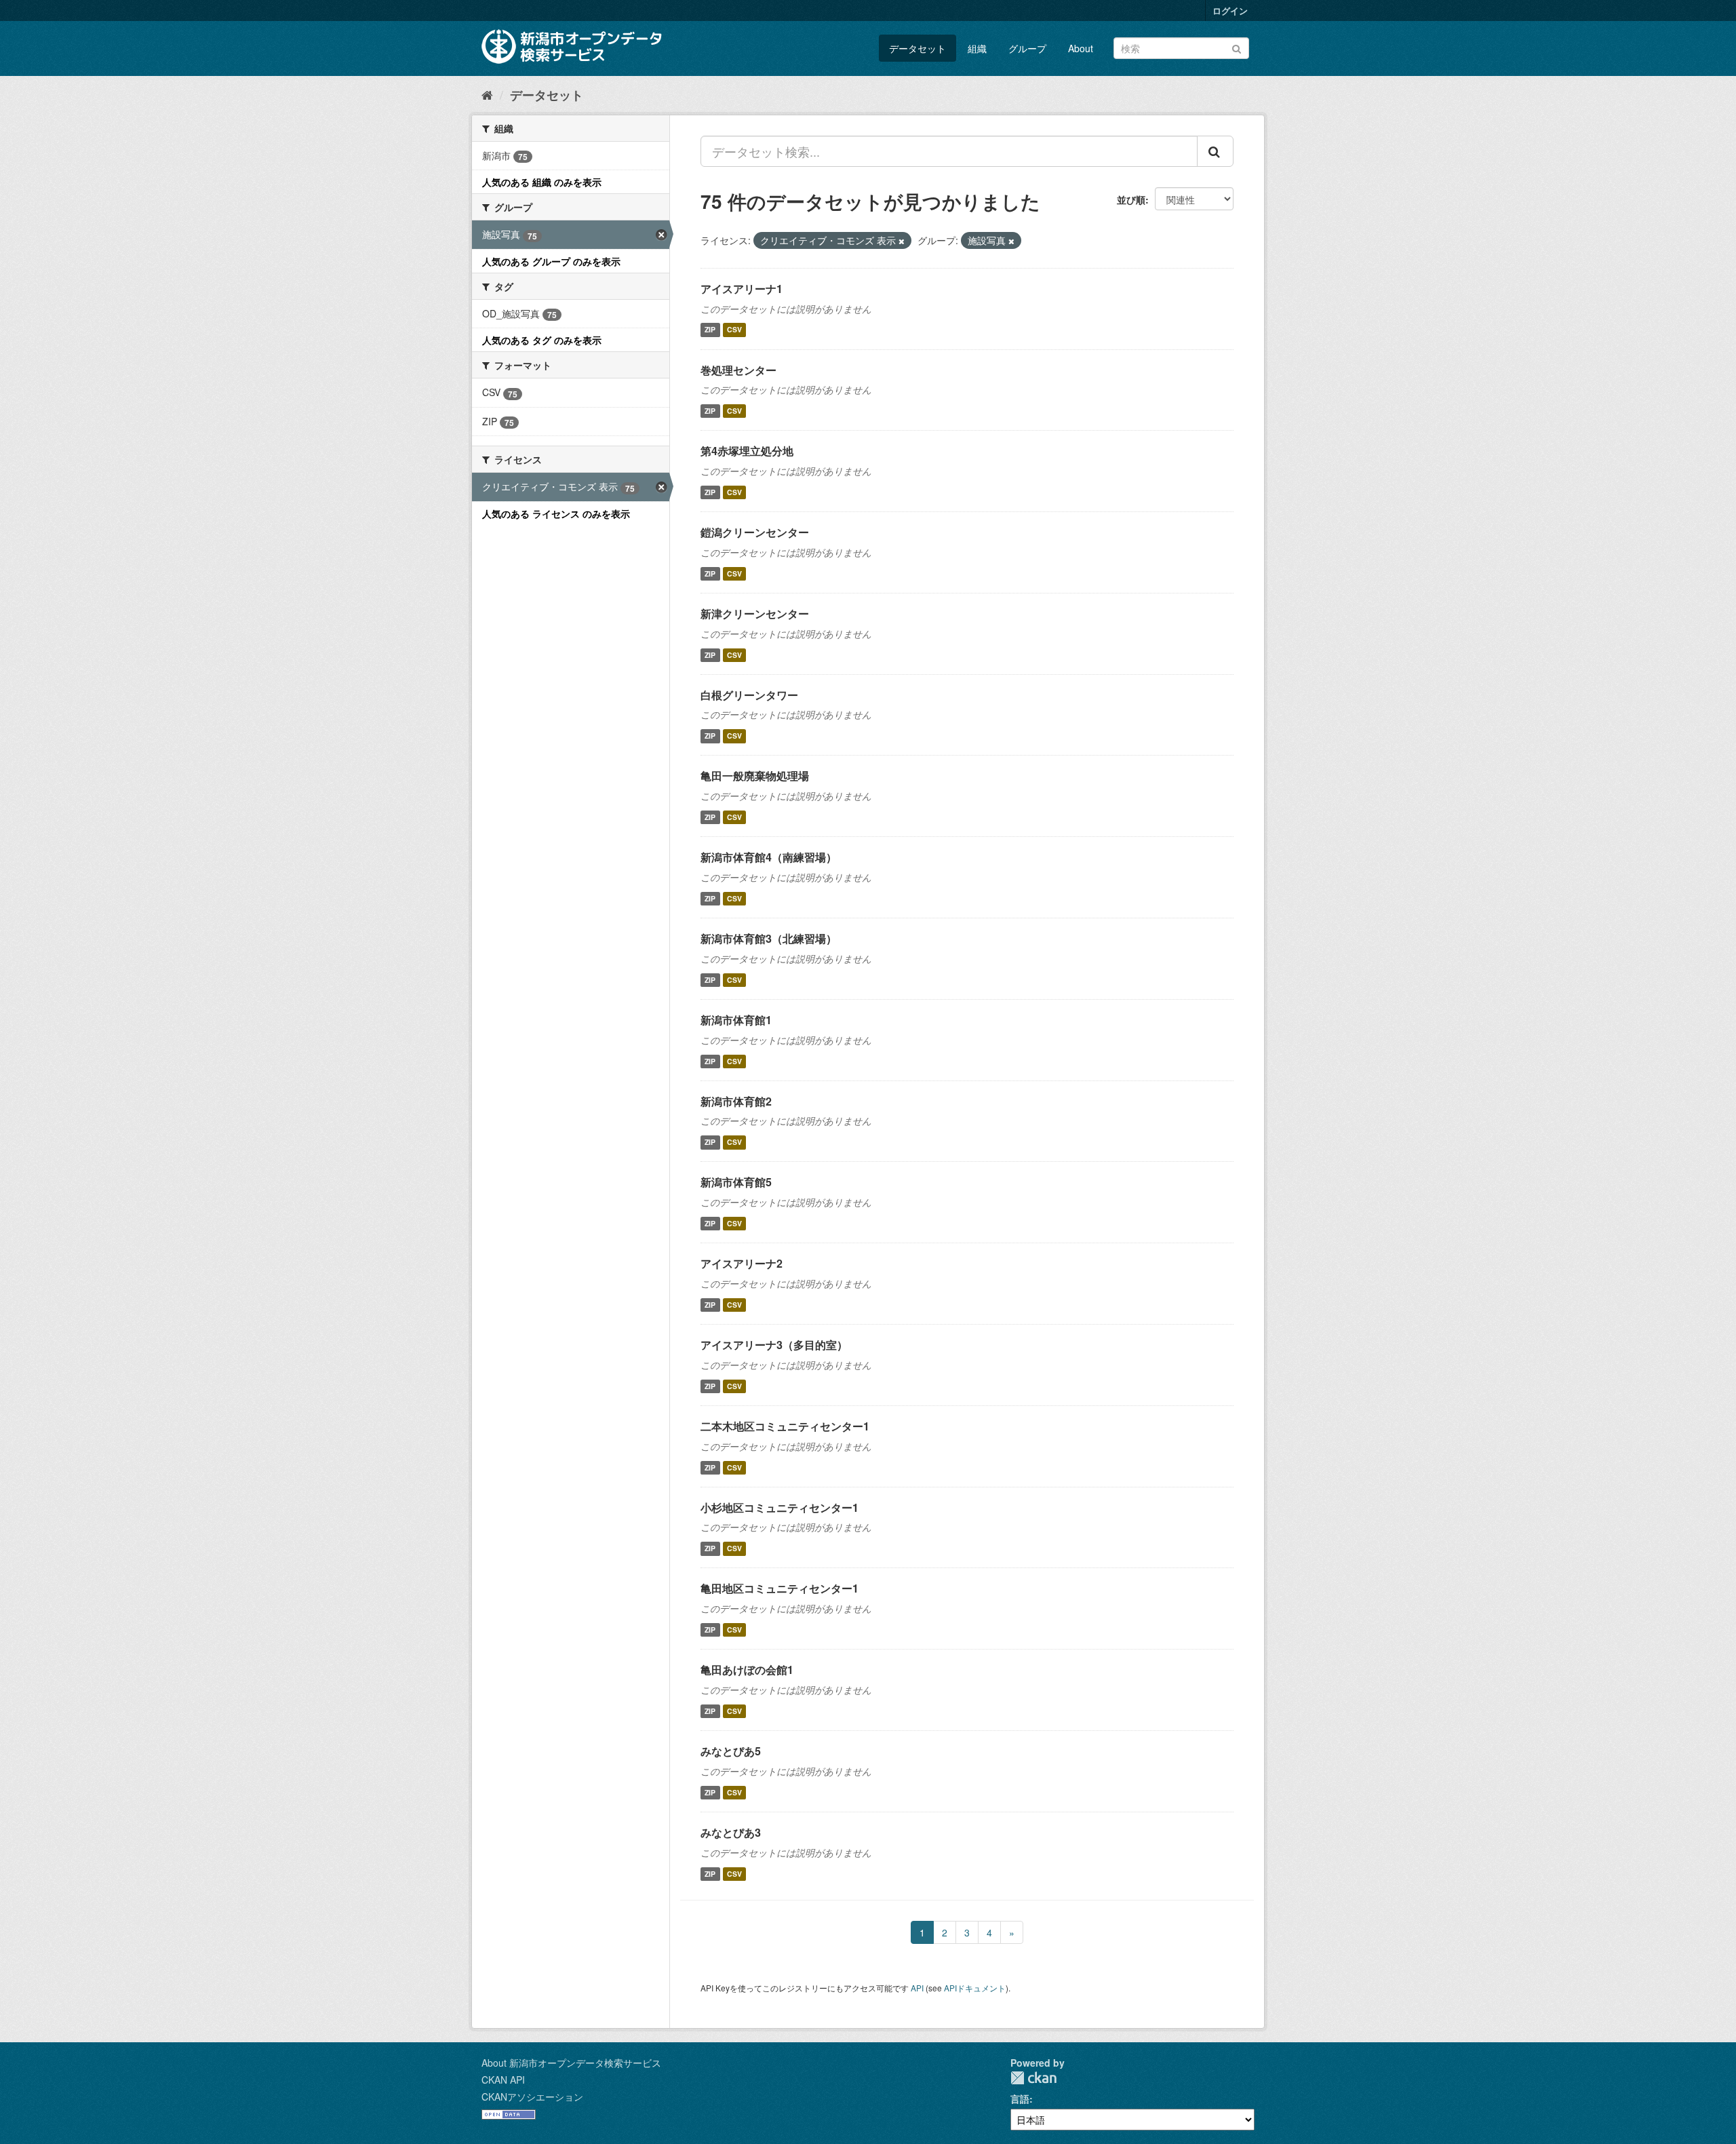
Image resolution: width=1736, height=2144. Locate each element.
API (917, 1988)
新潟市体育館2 (736, 1101)
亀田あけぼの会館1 (747, 1670)
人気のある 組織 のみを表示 (542, 182)
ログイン (1230, 11)
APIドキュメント (975, 1988)
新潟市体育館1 (736, 1020)
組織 (977, 48)
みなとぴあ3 (731, 1832)
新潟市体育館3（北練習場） (769, 938)
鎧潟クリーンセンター (755, 532)
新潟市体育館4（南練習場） (769, 857)
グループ (1027, 48)
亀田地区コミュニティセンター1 (780, 1588)
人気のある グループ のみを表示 (551, 261)
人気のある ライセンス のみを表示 (556, 513)
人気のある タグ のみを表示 (542, 340)
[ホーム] (487, 94)
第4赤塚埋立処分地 (747, 451)
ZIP (710, 330)
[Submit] (1237, 47)
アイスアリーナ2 (742, 1263)
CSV (734, 330)
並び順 (1131, 199)
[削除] (902, 241)
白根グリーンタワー (749, 695)
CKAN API (503, 2080)
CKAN (1033, 2078)
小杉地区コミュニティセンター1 (780, 1507)
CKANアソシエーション (532, 2097)
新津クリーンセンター (755, 613)
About (1081, 48)
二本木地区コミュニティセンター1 (785, 1426)
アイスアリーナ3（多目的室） (774, 1345)
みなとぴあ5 (731, 1751)
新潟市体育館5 (736, 1182)
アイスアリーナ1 (742, 289)
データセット (918, 48)
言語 (1020, 2099)
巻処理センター (738, 370)
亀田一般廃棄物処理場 (755, 776)
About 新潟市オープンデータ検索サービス (571, 2063)
